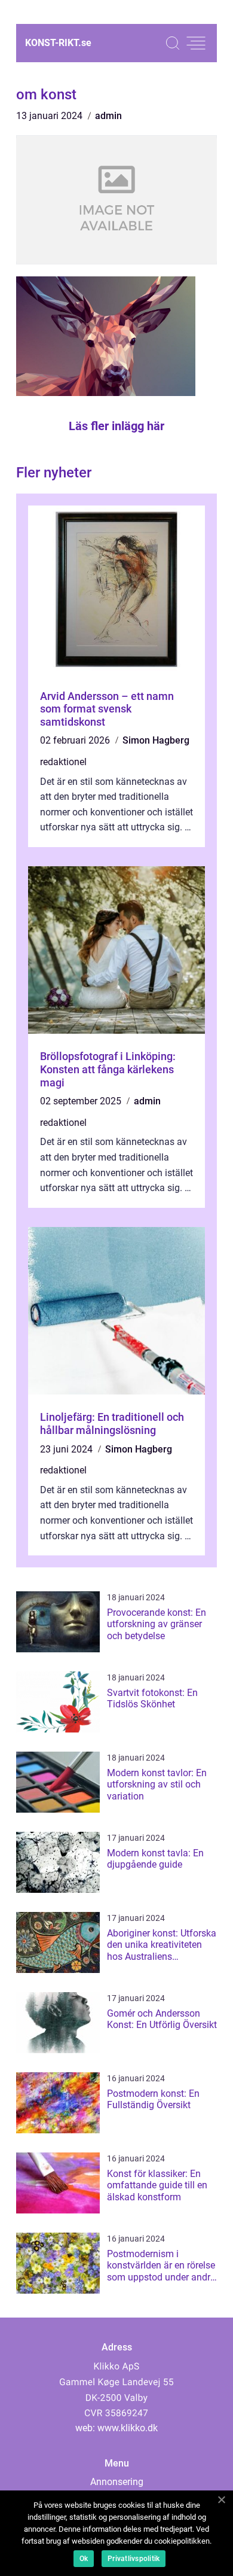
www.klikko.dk (128, 2428)
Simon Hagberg (156, 740)
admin (108, 116)
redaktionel (63, 762)
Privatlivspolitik (134, 2559)
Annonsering (117, 2482)
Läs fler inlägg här (116, 426)
